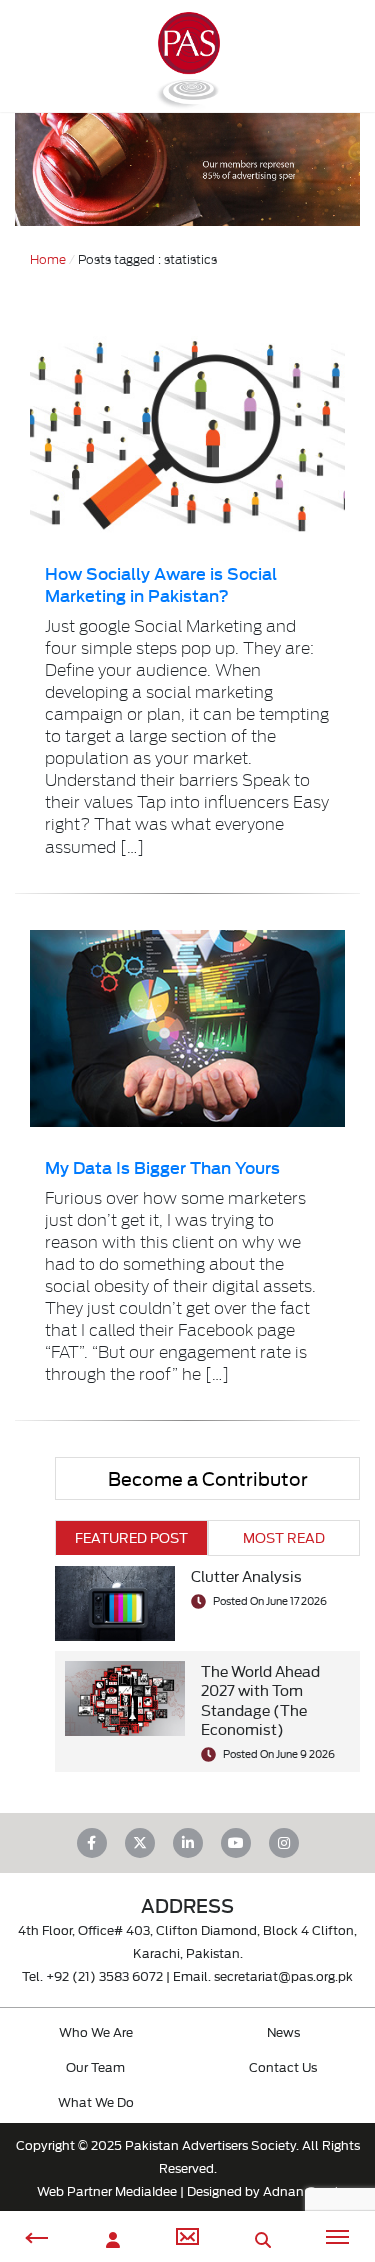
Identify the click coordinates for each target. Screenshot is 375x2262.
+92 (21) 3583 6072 (104, 1975)
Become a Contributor (208, 1477)
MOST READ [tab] (284, 1537)
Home (48, 258)
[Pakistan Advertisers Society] (187, 100)
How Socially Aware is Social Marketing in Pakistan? (161, 583)
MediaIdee (146, 2190)
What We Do (96, 2101)
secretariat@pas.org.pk (283, 1975)
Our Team (95, 2066)
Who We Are (96, 2031)
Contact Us (283, 2066)
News (283, 2031)
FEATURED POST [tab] (131, 1537)
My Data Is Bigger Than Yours (162, 1166)
